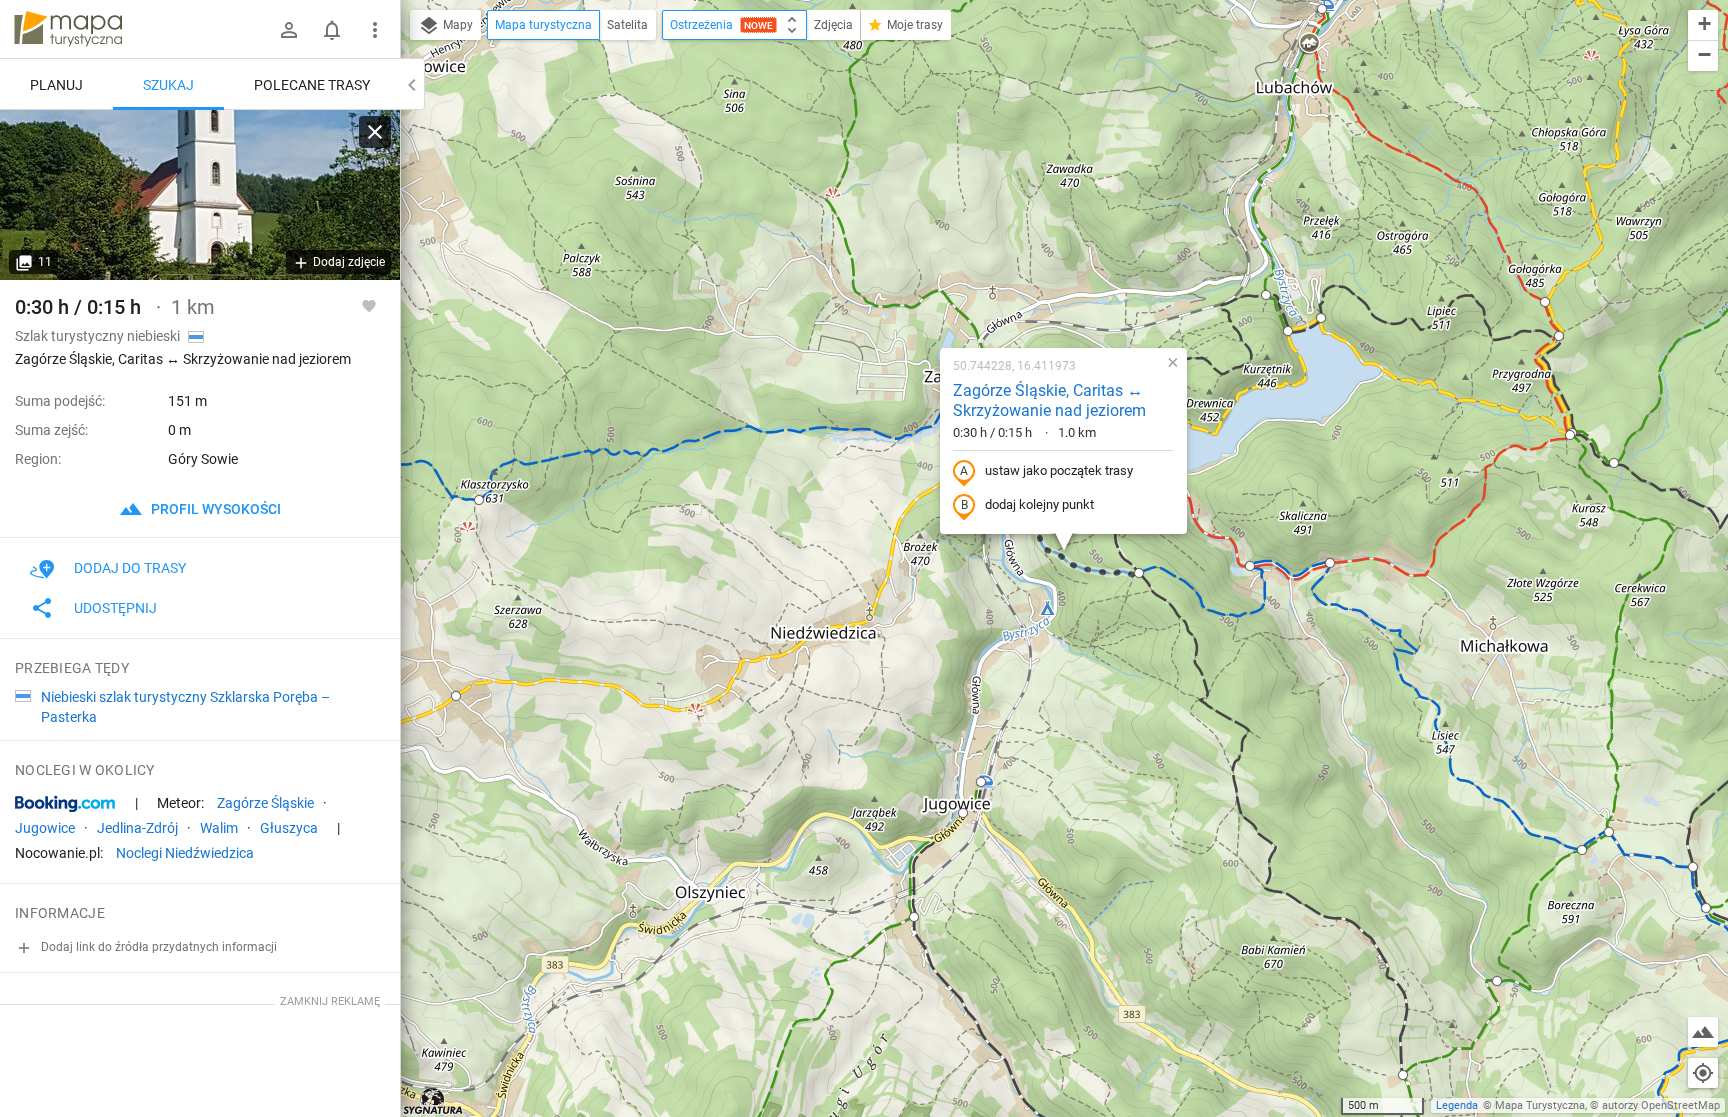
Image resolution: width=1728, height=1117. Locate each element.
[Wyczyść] (375, 132)
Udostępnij (115, 608)
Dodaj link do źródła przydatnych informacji (157, 947)
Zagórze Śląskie (265, 803)
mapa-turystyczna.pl (68, 29)
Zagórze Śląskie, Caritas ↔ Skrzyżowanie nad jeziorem (1049, 401)
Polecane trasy (312, 85)
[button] (479, 500)
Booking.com (65, 804)
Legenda (1457, 1105)
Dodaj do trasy (130, 568)
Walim (219, 828)
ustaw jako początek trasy (1059, 470)
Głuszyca (289, 828)
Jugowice (45, 828)
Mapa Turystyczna (1540, 1105)
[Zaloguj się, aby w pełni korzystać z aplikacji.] (369, 305)
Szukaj (168, 85)
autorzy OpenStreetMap (1661, 1105)
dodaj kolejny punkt (1039, 504)
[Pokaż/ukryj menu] (375, 30)
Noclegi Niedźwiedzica (185, 853)
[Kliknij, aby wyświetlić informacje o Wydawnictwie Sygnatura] (433, 1101)
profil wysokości (214, 509)
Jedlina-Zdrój (137, 828)
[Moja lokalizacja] (1703, 1073)
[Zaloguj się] (289, 30)
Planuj (56, 85)
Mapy (456, 25)
